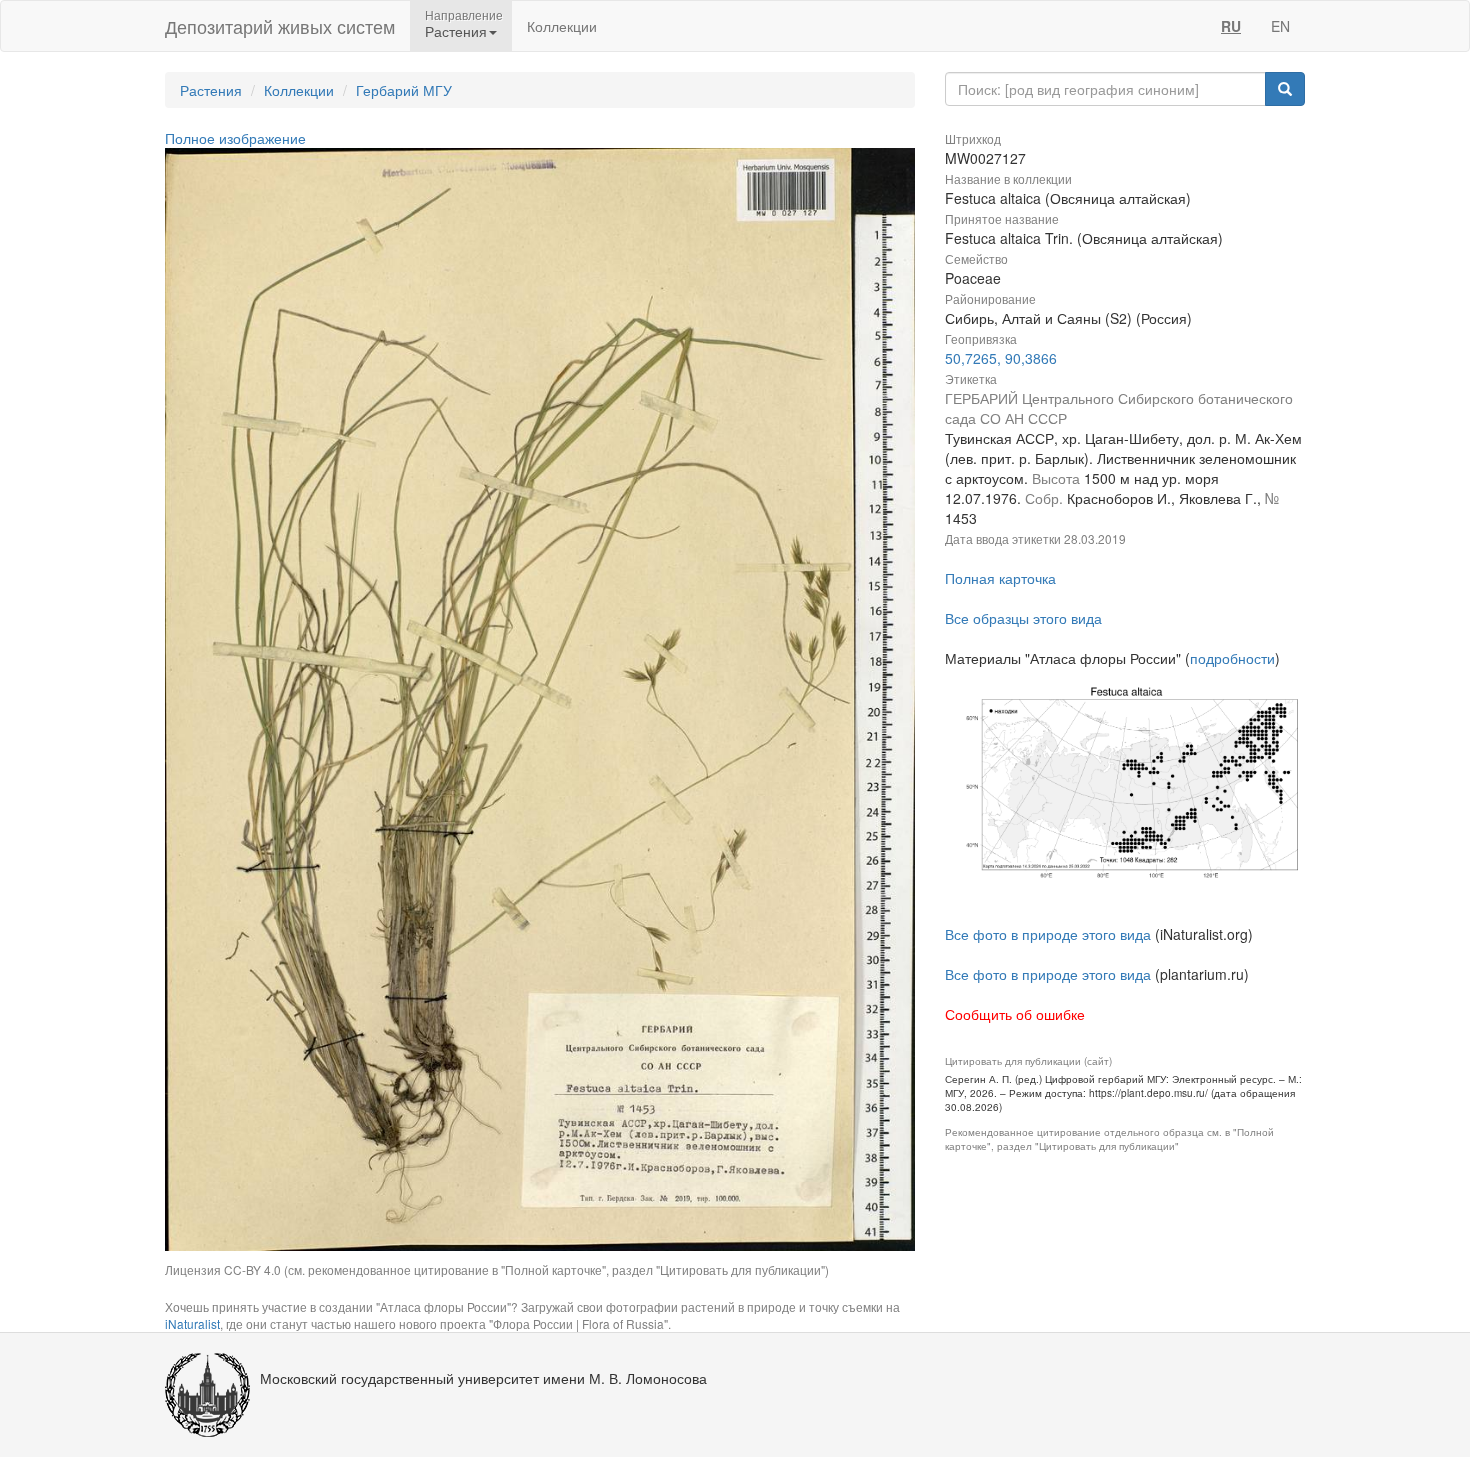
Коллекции (562, 26)
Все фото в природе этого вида (1048, 934)
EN (1280, 26)
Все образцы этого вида (1023, 618)
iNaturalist (192, 1323)
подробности (1232, 658)
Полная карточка (1000, 578)
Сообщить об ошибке (1015, 1014)
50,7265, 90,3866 (1001, 358)
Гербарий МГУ (404, 90)
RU (1231, 26)
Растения (211, 90)
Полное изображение (235, 138)
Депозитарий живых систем (280, 26)
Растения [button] (456, 31)
